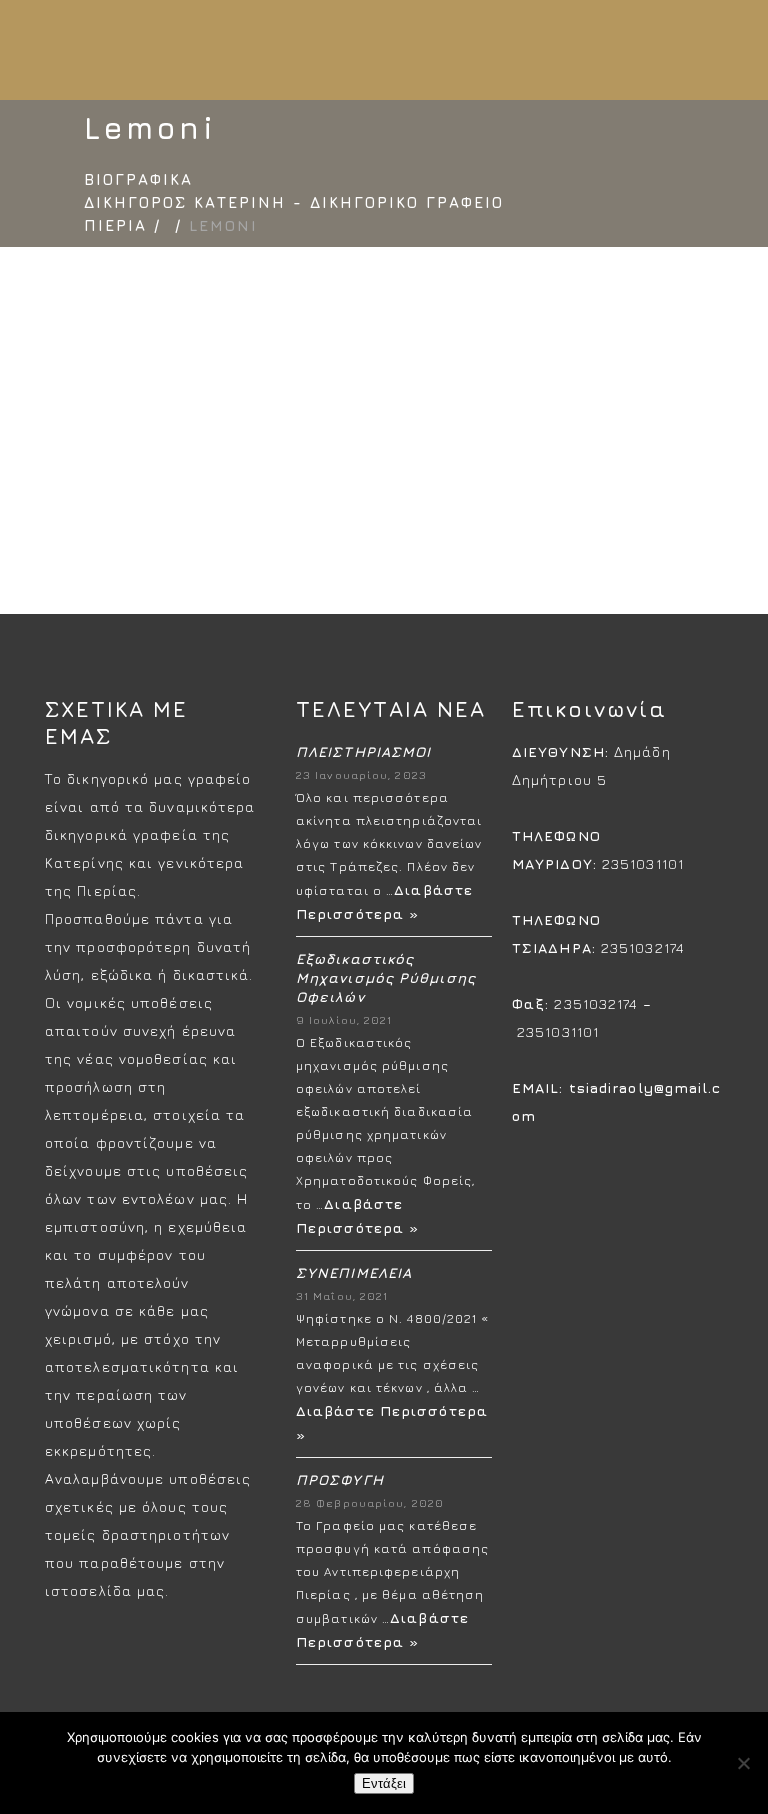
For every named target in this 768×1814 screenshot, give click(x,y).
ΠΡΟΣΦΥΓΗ (340, 1479)
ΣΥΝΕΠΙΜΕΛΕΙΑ (354, 1272)
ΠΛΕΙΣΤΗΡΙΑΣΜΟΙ (363, 751)
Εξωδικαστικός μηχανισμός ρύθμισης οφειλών (386, 977)
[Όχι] (743, 1763)
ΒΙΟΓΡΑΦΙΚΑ (138, 179)
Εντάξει (384, 1783)
